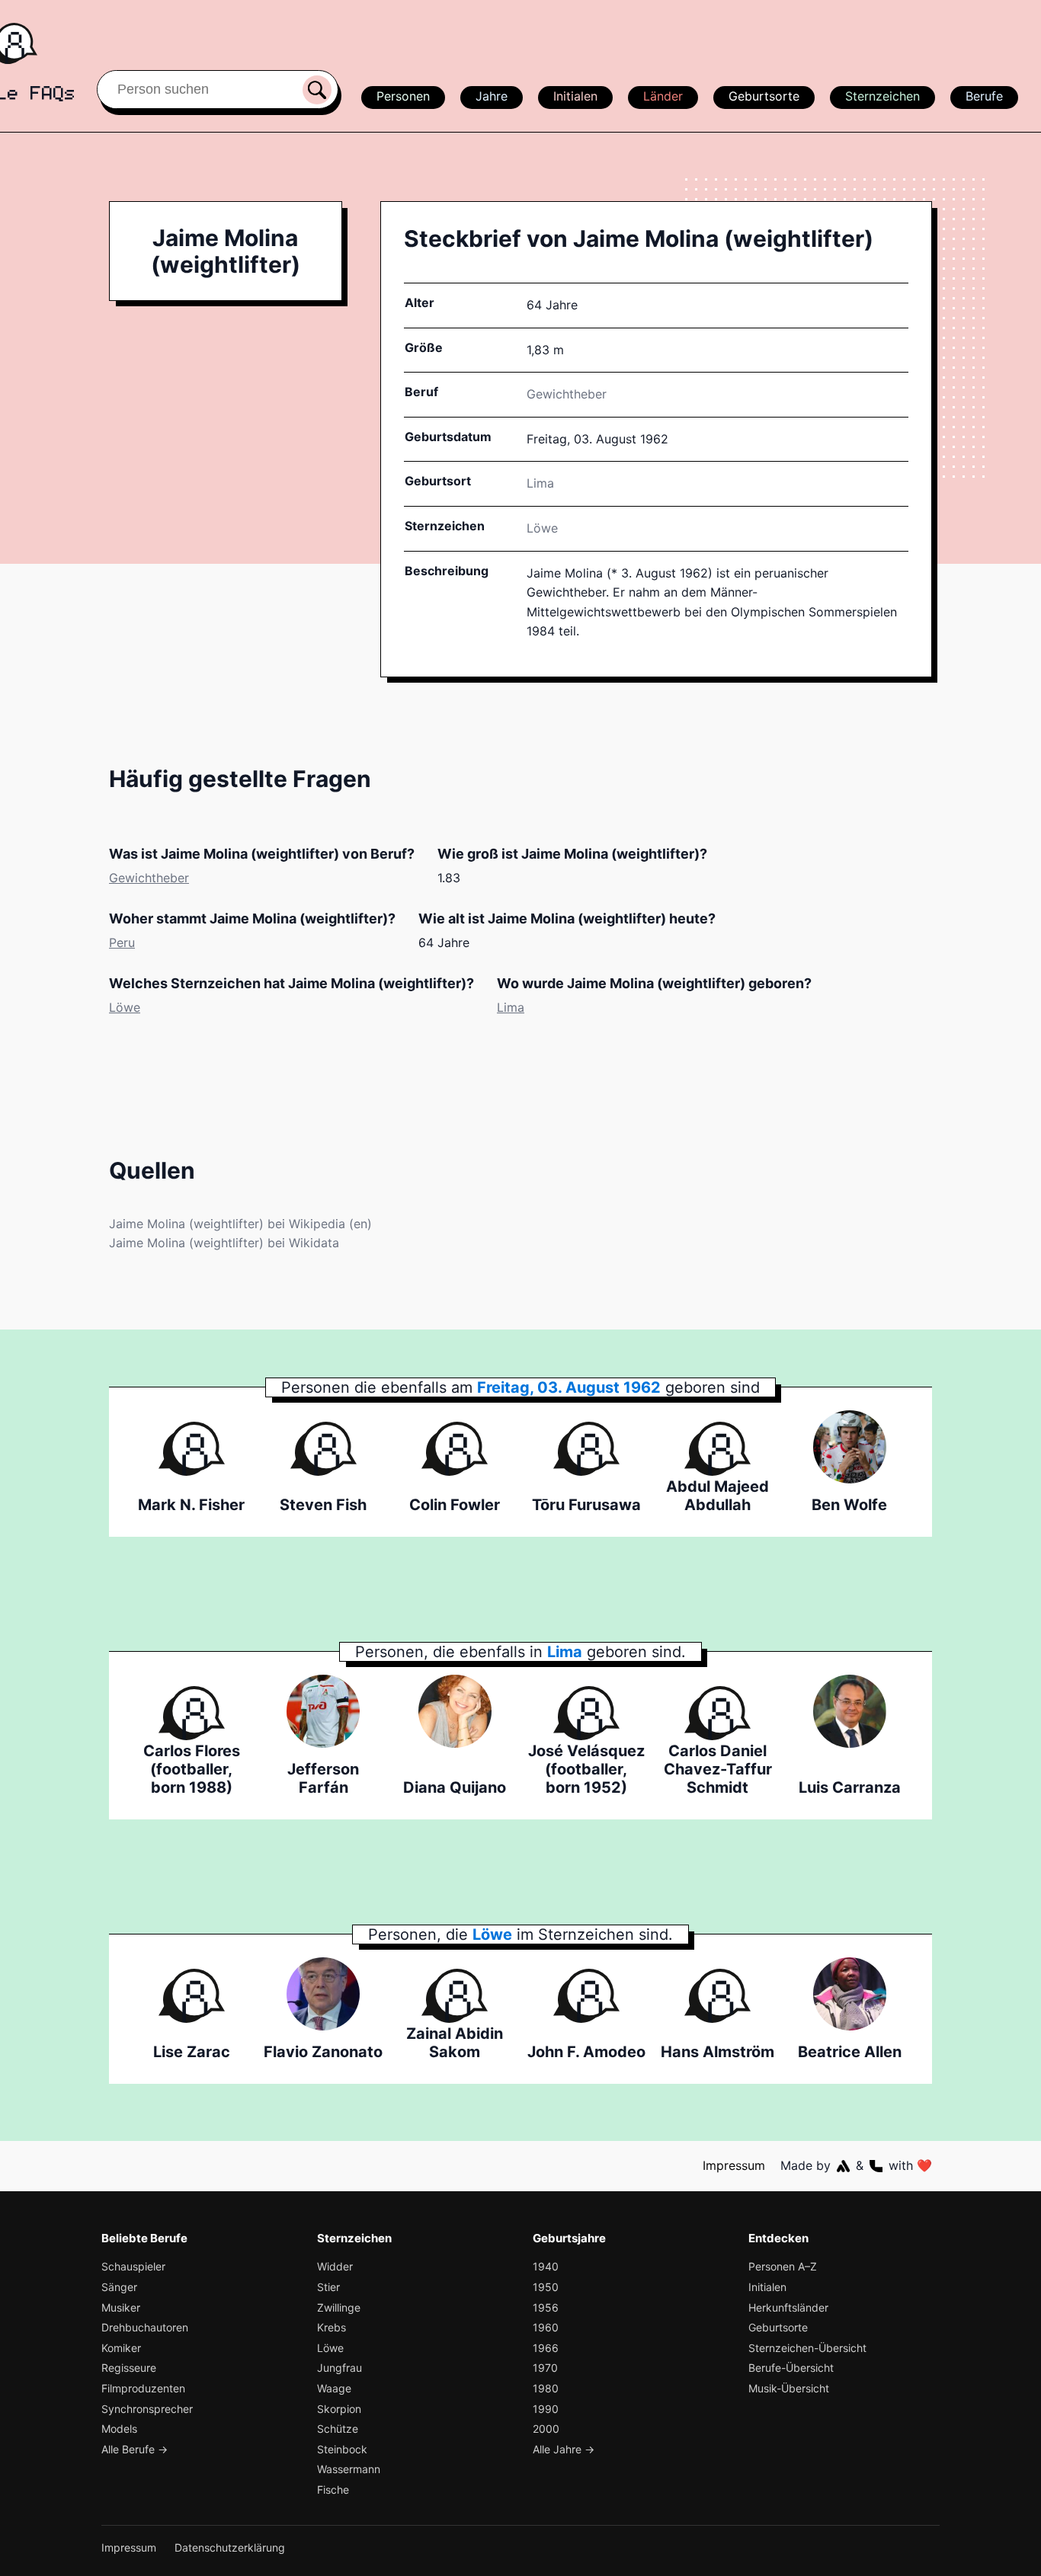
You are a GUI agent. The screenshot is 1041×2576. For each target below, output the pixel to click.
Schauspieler (133, 2266)
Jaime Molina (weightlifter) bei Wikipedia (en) (240, 1224)
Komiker (121, 2348)
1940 (546, 2266)
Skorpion (339, 2409)
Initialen (575, 96)
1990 (546, 2409)
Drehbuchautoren (145, 2327)
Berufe (984, 96)
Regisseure (129, 2368)
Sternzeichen (882, 96)
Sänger (119, 2287)
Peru (122, 942)
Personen (403, 96)
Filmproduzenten (143, 2388)
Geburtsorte (764, 96)
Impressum (734, 2165)
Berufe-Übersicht (791, 2368)
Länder (663, 96)
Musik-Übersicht (789, 2388)
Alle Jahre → (564, 2449)
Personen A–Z (783, 2266)
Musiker (121, 2307)
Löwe (542, 528)
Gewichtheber (567, 394)
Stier (328, 2287)
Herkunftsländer (788, 2307)
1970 (545, 2368)
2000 (546, 2429)
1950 (546, 2287)
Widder (335, 2266)
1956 (546, 2307)
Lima (511, 1007)
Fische (333, 2490)
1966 (546, 2348)
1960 (546, 2327)
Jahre (492, 96)
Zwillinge (339, 2307)
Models (119, 2429)
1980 (546, 2388)
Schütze (338, 2429)
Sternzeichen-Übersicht (807, 2348)
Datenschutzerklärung (230, 2547)
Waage (334, 2388)
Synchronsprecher (147, 2409)
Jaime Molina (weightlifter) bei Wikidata (224, 1243)
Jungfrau (340, 2368)
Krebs (332, 2327)
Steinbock (342, 2449)
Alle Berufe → (135, 2449)
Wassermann (349, 2469)
